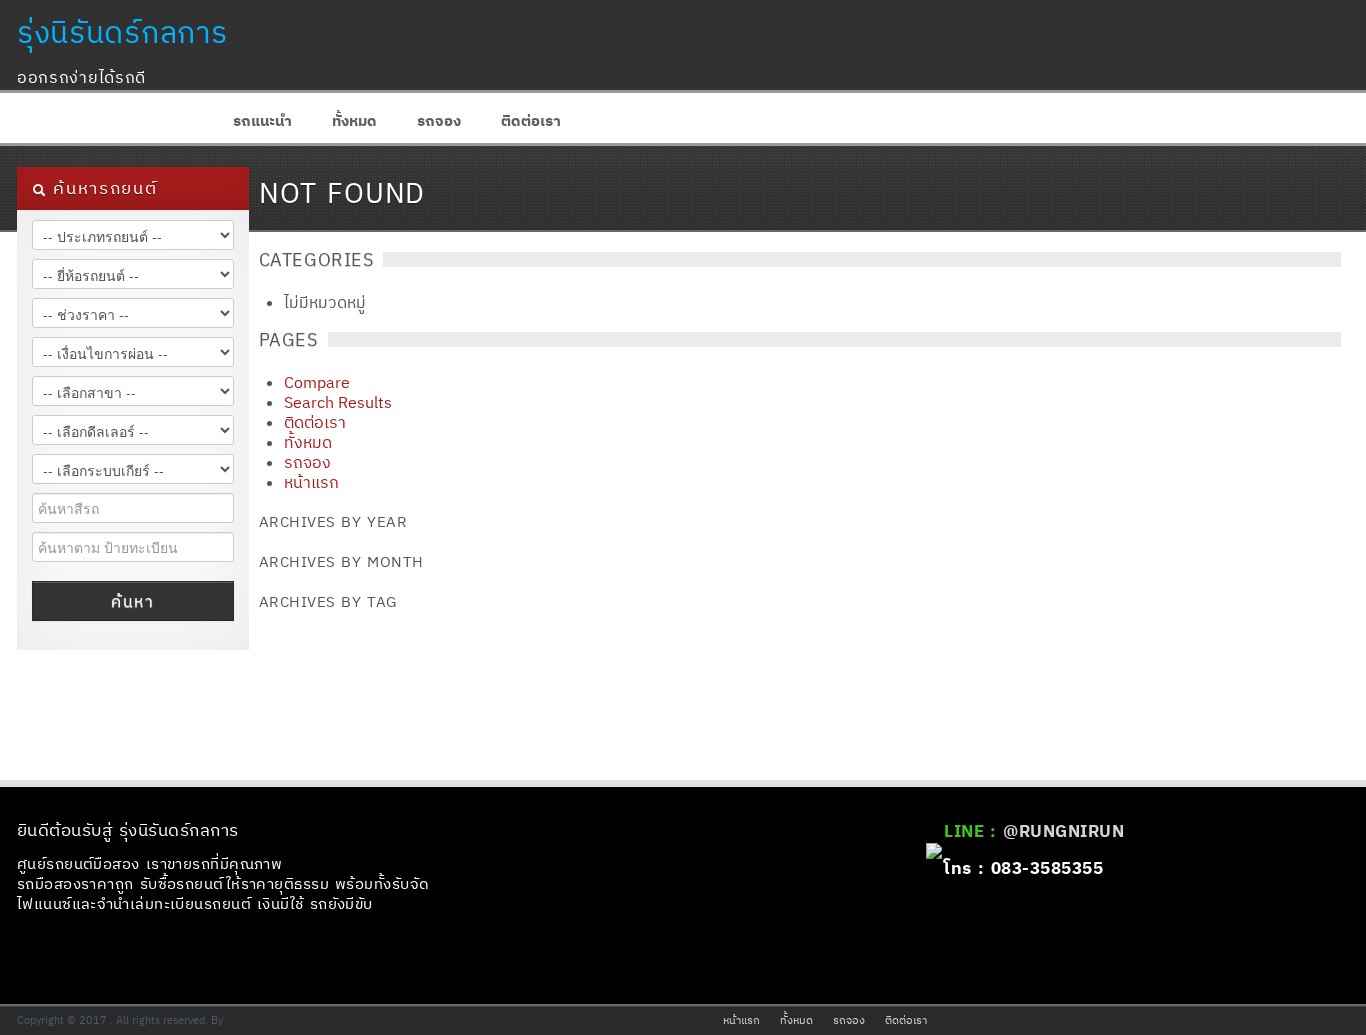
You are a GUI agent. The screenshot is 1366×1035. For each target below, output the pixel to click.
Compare (317, 382)
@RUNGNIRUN (1063, 831)
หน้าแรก (311, 482)
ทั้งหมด (354, 120)
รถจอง (439, 120)
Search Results (338, 402)
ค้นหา (132, 601)
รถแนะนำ (262, 120)
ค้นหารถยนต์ (102, 188)
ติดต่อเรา (531, 120)
